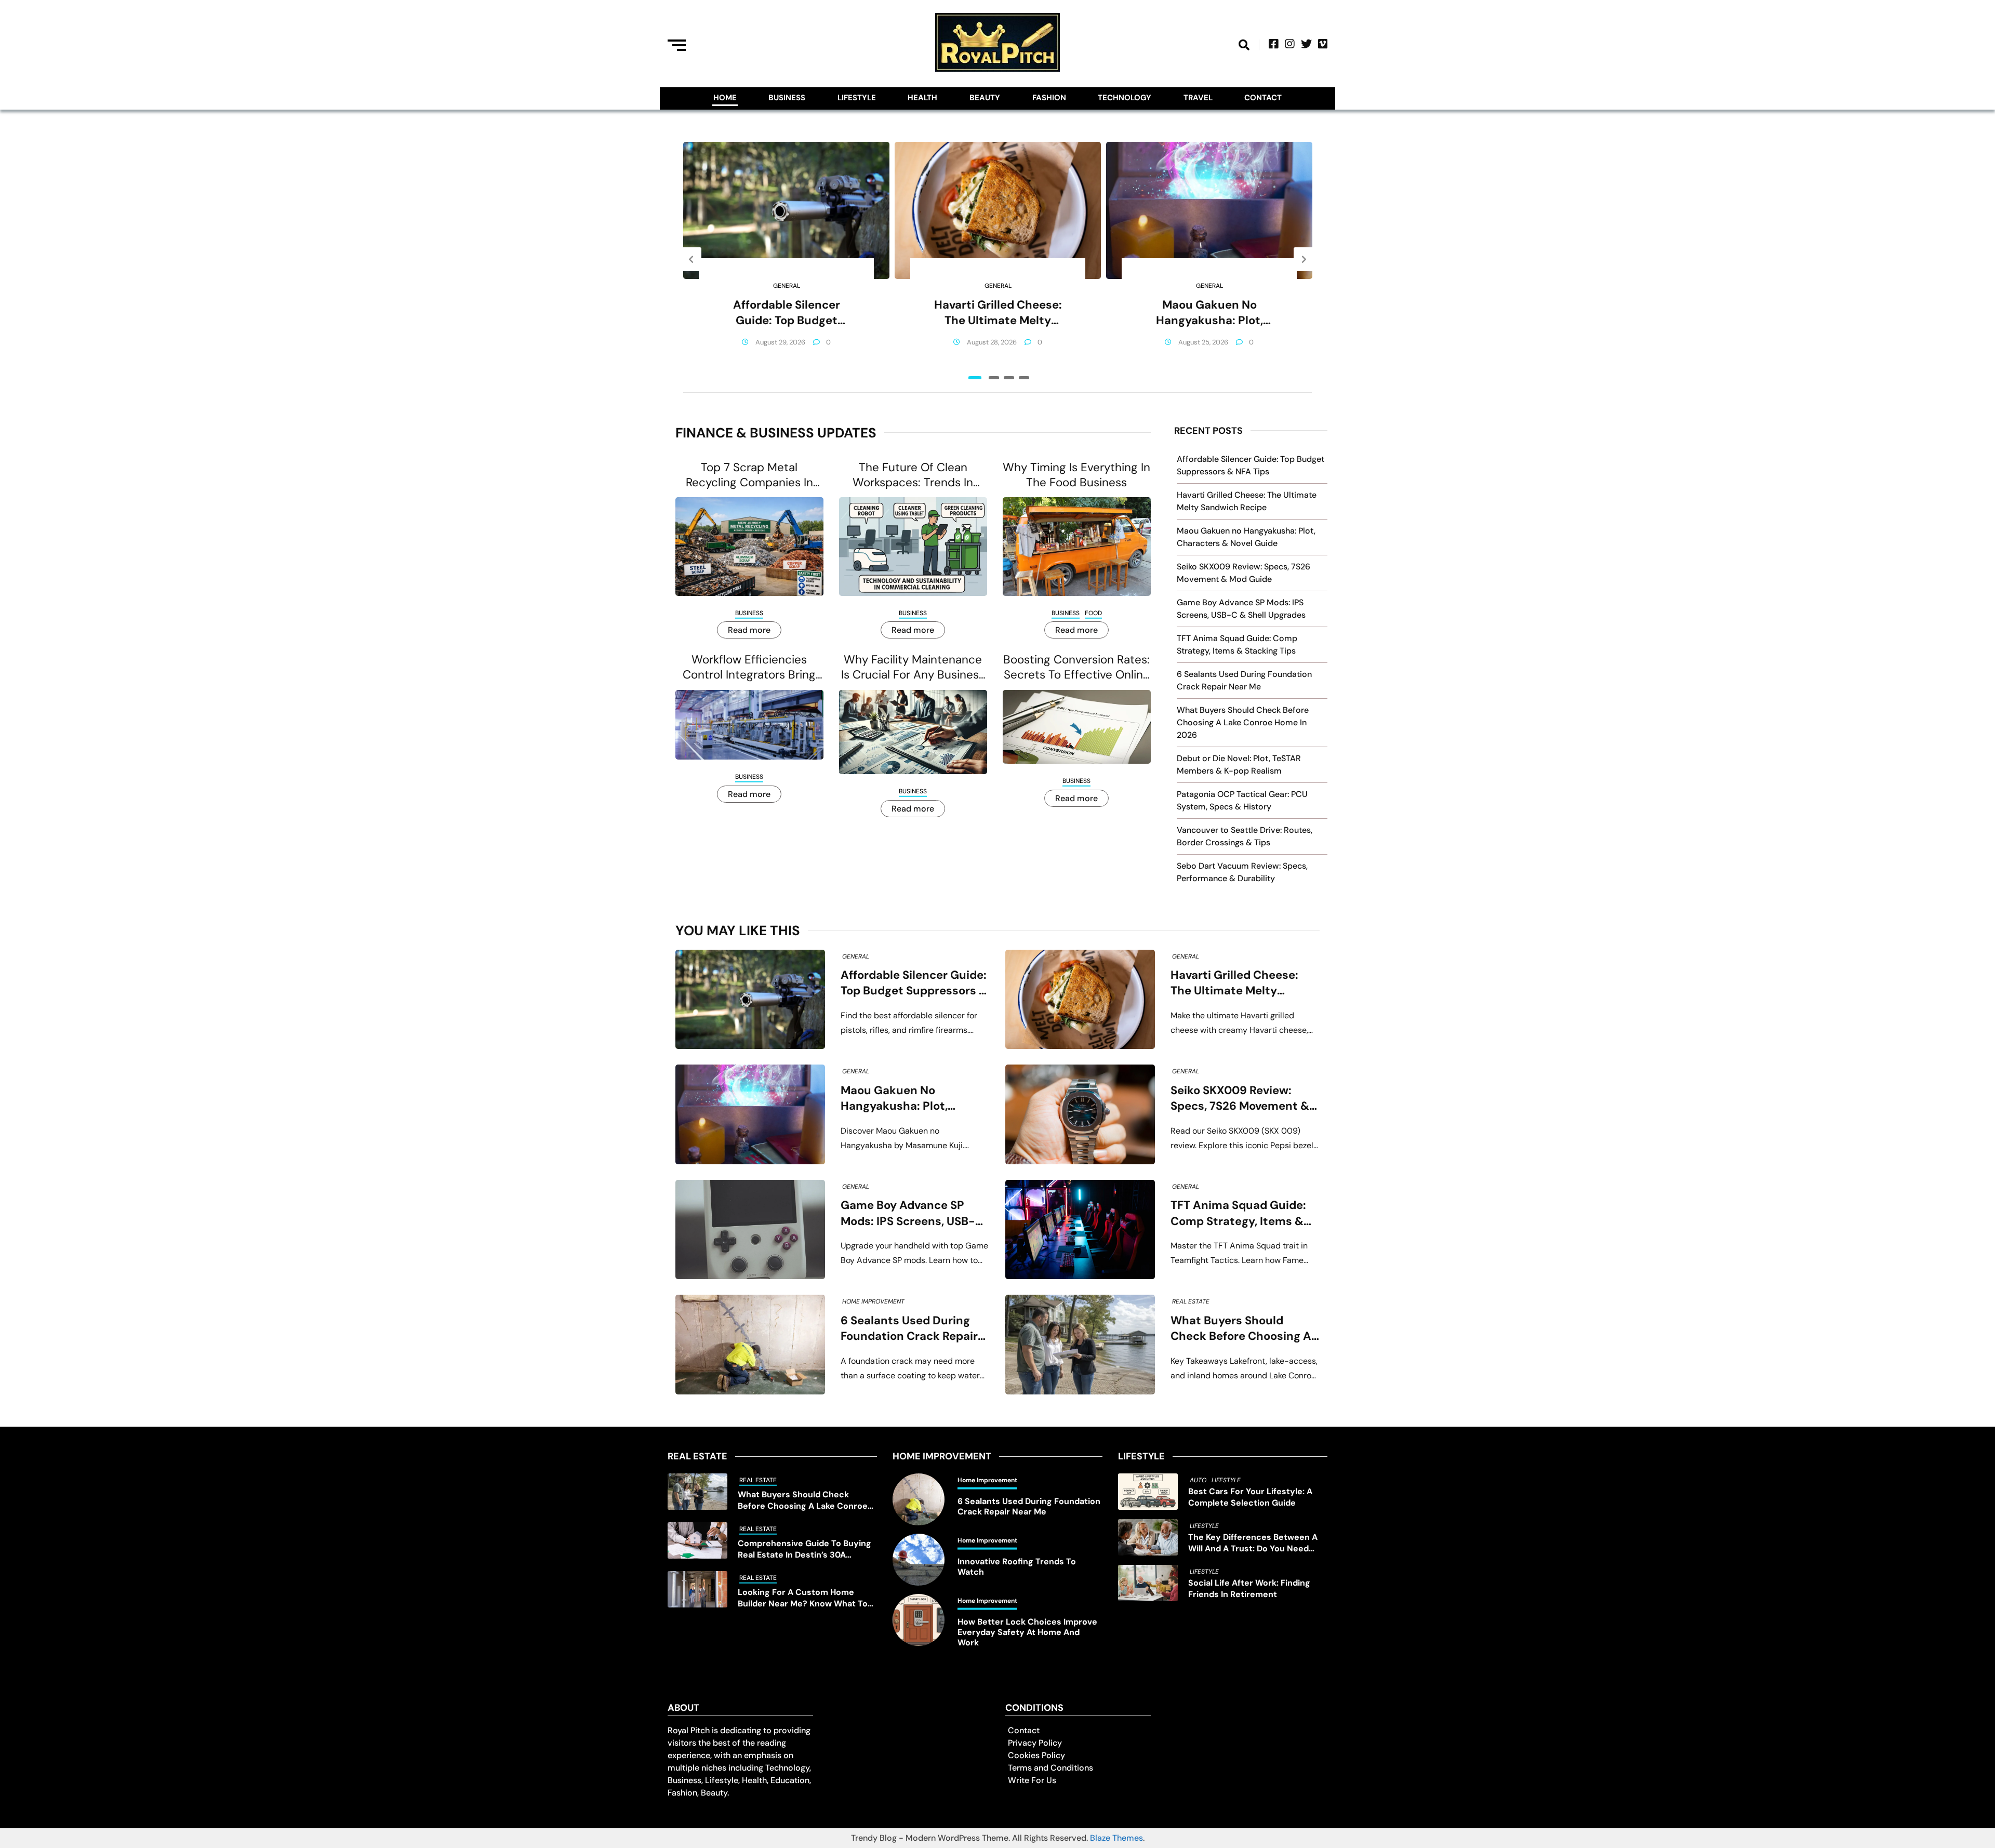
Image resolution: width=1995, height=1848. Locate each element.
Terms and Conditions (1050, 1768)
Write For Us (1032, 1780)
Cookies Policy (1036, 1755)
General (787, 286)
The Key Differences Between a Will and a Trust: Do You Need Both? (1253, 1543)
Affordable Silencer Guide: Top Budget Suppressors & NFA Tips (787, 313)
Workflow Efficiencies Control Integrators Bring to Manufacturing (749, 667)
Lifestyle (857, 98)
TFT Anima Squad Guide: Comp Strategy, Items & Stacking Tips (1238, 1213)
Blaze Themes (1116, 1838)
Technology (1125, 98)
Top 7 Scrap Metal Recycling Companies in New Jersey (749, 475)
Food (1093, 613)
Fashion (1049, 98)
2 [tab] (994, 378)
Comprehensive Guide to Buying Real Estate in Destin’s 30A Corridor (804, 1549)
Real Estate (1191, 1301)
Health (922, 98)
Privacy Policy (1035, 1743)
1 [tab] (975, 378)
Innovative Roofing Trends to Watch (1017, 1567)
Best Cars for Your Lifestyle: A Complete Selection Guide (1250, 1497)
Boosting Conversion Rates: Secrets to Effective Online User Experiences (1076, 667)
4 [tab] (1024, 378)
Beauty (985, 98)
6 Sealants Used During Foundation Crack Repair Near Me (909, 1329)
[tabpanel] (786, 259)
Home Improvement (873, 1301)
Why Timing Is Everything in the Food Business (1076, 475)
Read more (749, 630)
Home (725, 98)
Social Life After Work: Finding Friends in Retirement (1249, 1588)
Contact (1263, 98)
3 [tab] (1009, 378)
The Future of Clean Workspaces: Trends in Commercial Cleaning (913, 475)
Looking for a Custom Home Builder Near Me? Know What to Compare (803, 1598)
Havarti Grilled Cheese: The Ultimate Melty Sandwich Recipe (998, 313)
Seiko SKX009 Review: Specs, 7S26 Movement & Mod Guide (1240, 1099)
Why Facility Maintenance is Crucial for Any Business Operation (913, 667)
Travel (1198, 98)
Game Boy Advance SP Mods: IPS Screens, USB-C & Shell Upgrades (912, 1213)
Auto (1198, 1480)
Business (787, 98)
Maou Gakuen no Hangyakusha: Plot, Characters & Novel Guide (1209, 313)
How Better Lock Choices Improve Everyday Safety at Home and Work (1027, 1632)
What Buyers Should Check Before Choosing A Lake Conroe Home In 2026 (1243, 722)
